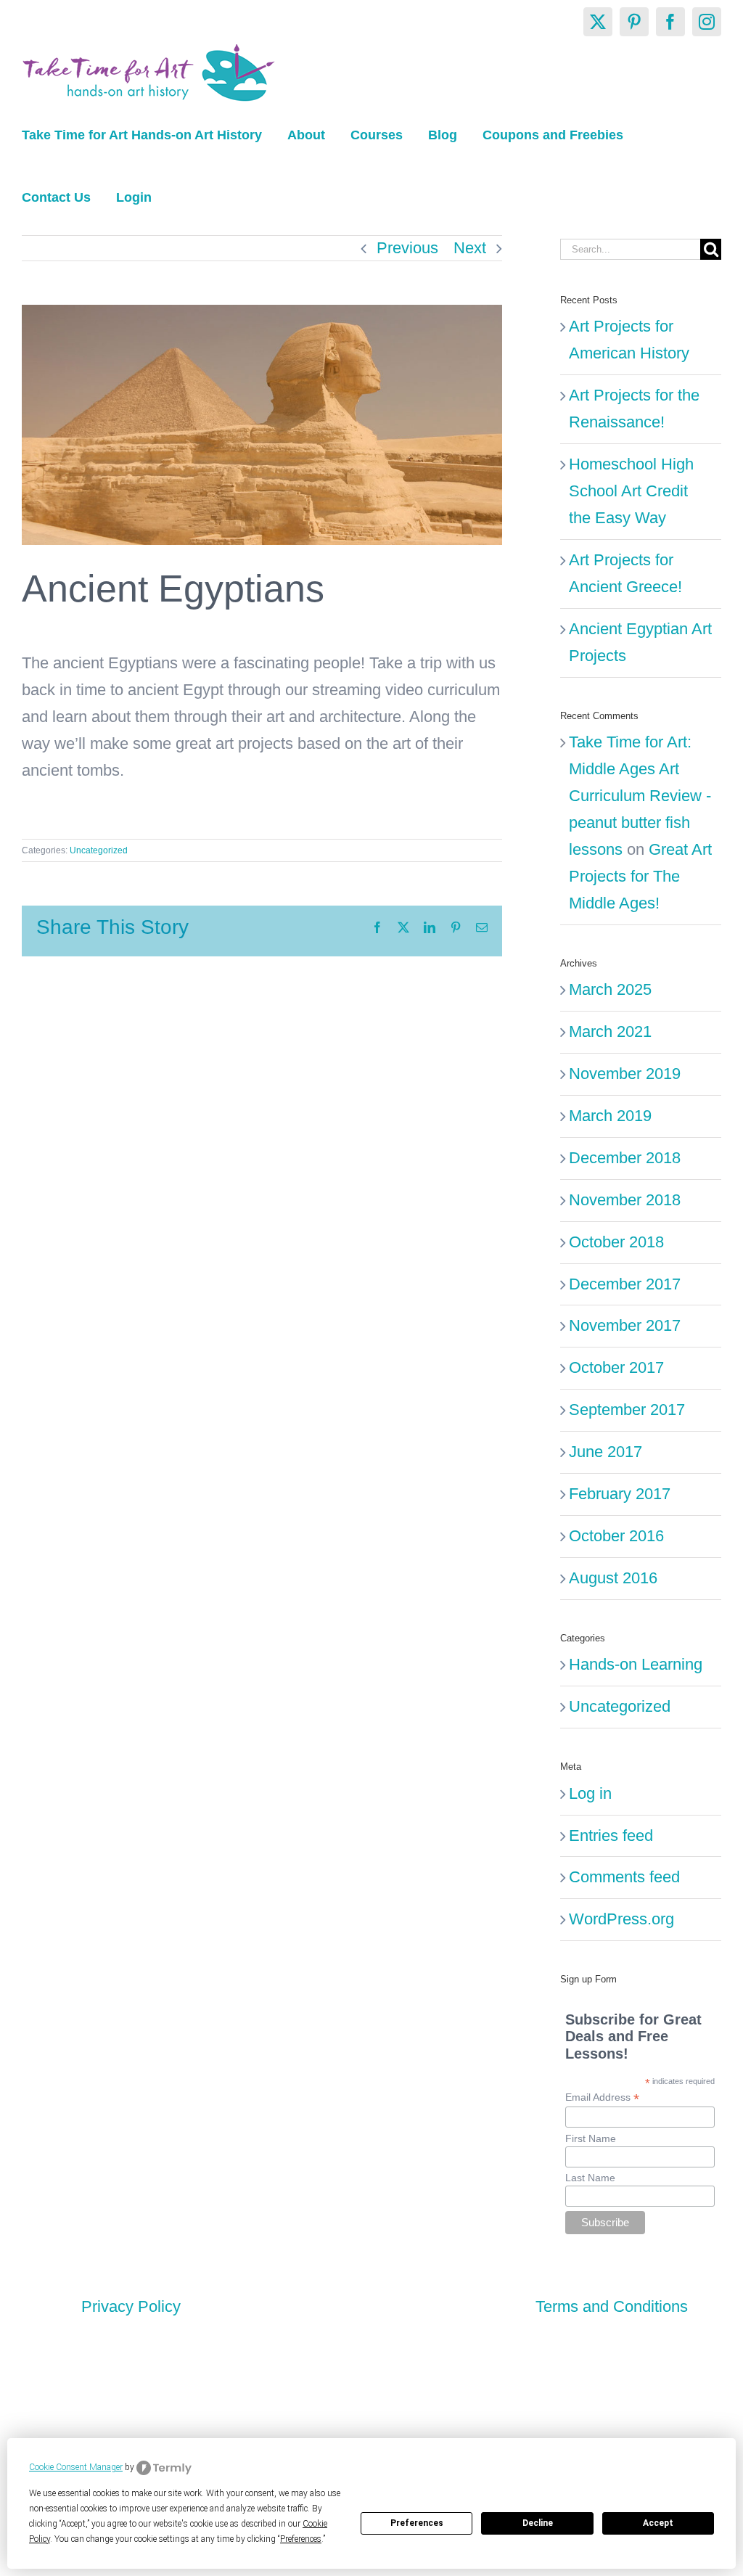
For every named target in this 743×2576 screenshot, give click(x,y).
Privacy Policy (131, 2306)
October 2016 (616, 1536)
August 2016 (613, 1578)
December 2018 (625, 1158)
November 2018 (625, 1200)
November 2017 (625, 1325)
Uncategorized (99, 850)
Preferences (417, 2523)
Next (470, 248)
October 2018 (616, 1242)
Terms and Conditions (612, 2306)
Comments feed (624, 1877)
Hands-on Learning (636, 1664)
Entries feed (611, 1835)
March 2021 (610, 1031)
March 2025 (610, 989)
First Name (591, 2138)
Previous (407, 248)
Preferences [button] (301, 2539)
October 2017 (616, 1367)
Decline (538, 2523)
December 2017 (625, 1284)
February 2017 (620, 1494)
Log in (590, 1793)
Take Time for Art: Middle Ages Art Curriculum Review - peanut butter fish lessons (640, 796)
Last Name (590, 2178)
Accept (658, 2523)
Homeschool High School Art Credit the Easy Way (631, 491)
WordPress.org (621, 1919)
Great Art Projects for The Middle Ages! (640, 876)
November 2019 (625, 1074)
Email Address (602, 2097)
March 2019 (610, 1116)
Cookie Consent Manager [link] (76, 2467)
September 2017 (627, 1410)
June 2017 (606, 1452)
